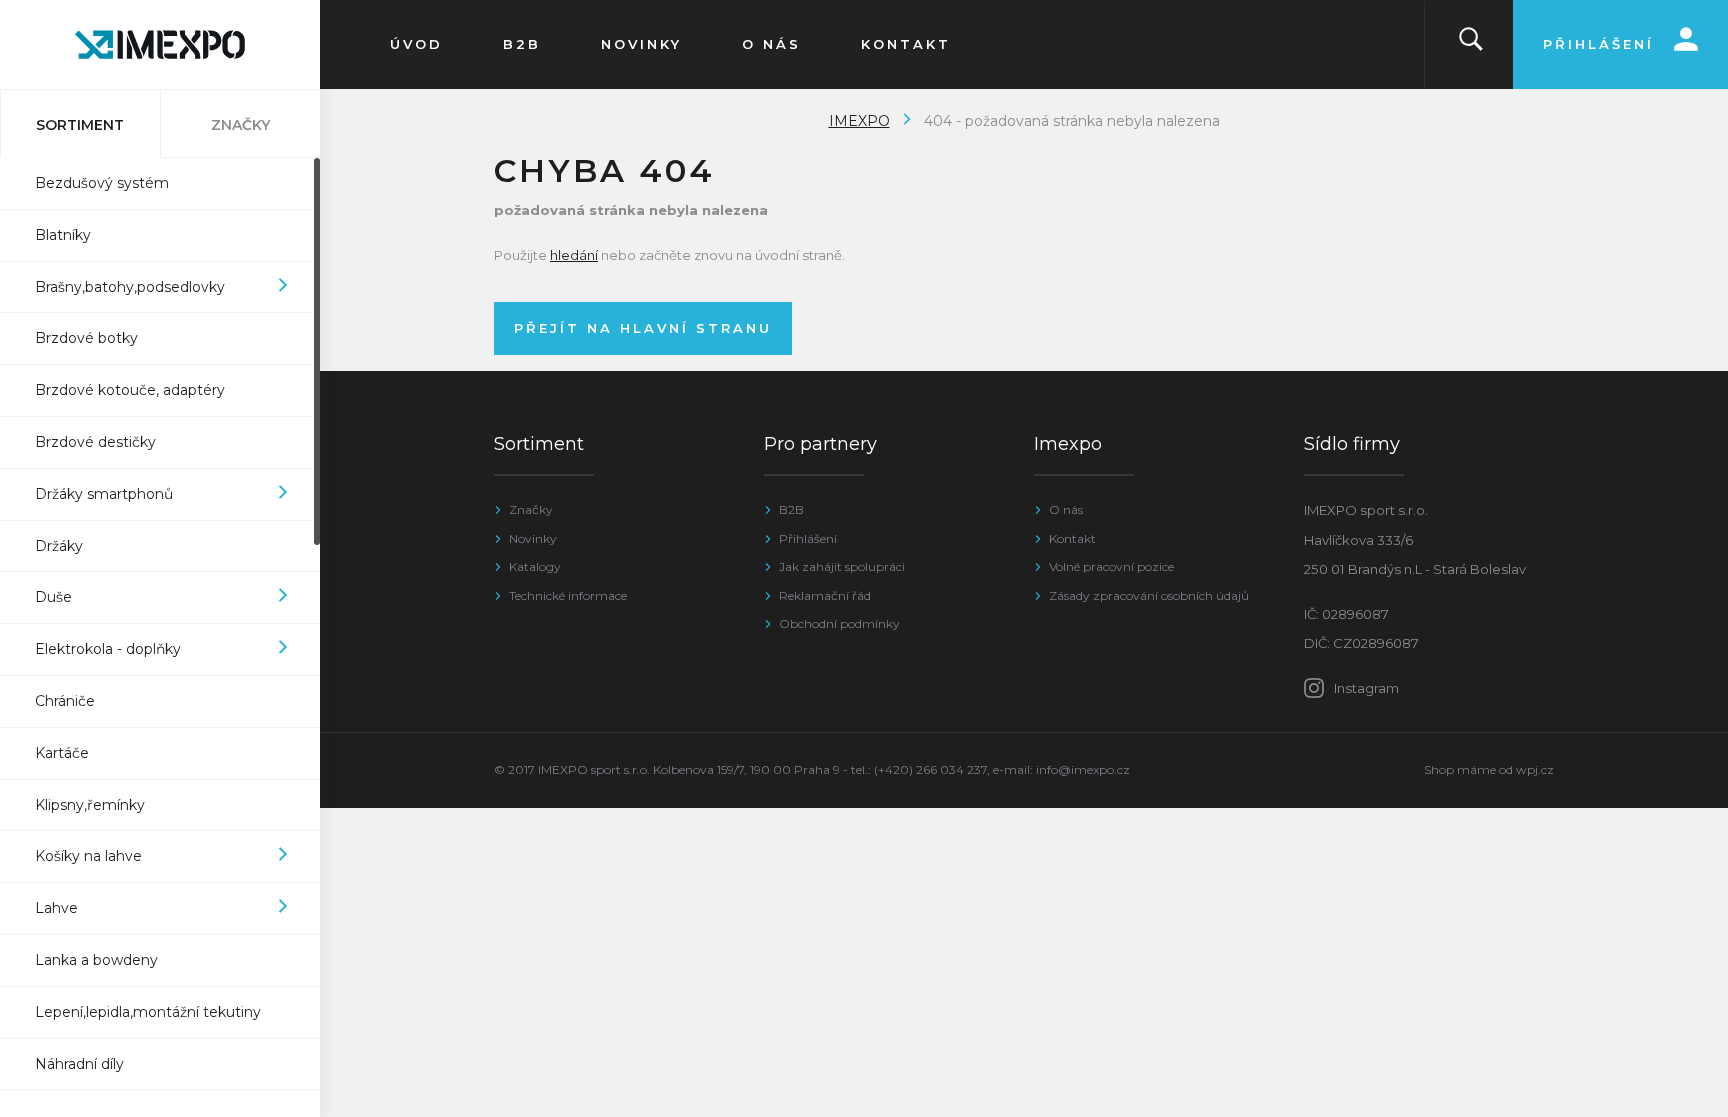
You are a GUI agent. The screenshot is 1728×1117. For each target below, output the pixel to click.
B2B (791, 509)
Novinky (533, 538)
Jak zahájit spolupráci (842, 566)
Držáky (59, 546)
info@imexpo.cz (1083, 769)
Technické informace (568, 595)
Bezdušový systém (102, 183)
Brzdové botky (86, 338)
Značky (531, 509)
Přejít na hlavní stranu (643, 328)
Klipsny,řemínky (90, 805)
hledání (574, 255)
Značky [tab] (240, 125)
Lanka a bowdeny (96, 960)
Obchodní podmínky (839, 623)
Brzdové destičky (95, 442)
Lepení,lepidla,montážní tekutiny (148, 1012)
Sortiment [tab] (80, 125)
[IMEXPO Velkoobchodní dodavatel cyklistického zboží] (160, 44)
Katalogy (535, 566)
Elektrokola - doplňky (108, 649)
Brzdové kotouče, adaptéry (130, 390)
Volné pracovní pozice (1111, 566)
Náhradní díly (79, 1064)
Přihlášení (808, 538)
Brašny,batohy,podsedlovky (130, 287)
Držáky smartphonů (104, 494)
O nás (1066, 509)
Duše (53, 597)
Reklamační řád (825, 595)
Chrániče (65, 701)
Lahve (56, 908)
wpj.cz (1535, 769)
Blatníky (63, 235)
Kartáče (62, 753)
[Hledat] (1471, 44)
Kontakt (1072, 538)
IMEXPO (859, 121)
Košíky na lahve (88, 856)
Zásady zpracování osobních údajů (1149, 595)
